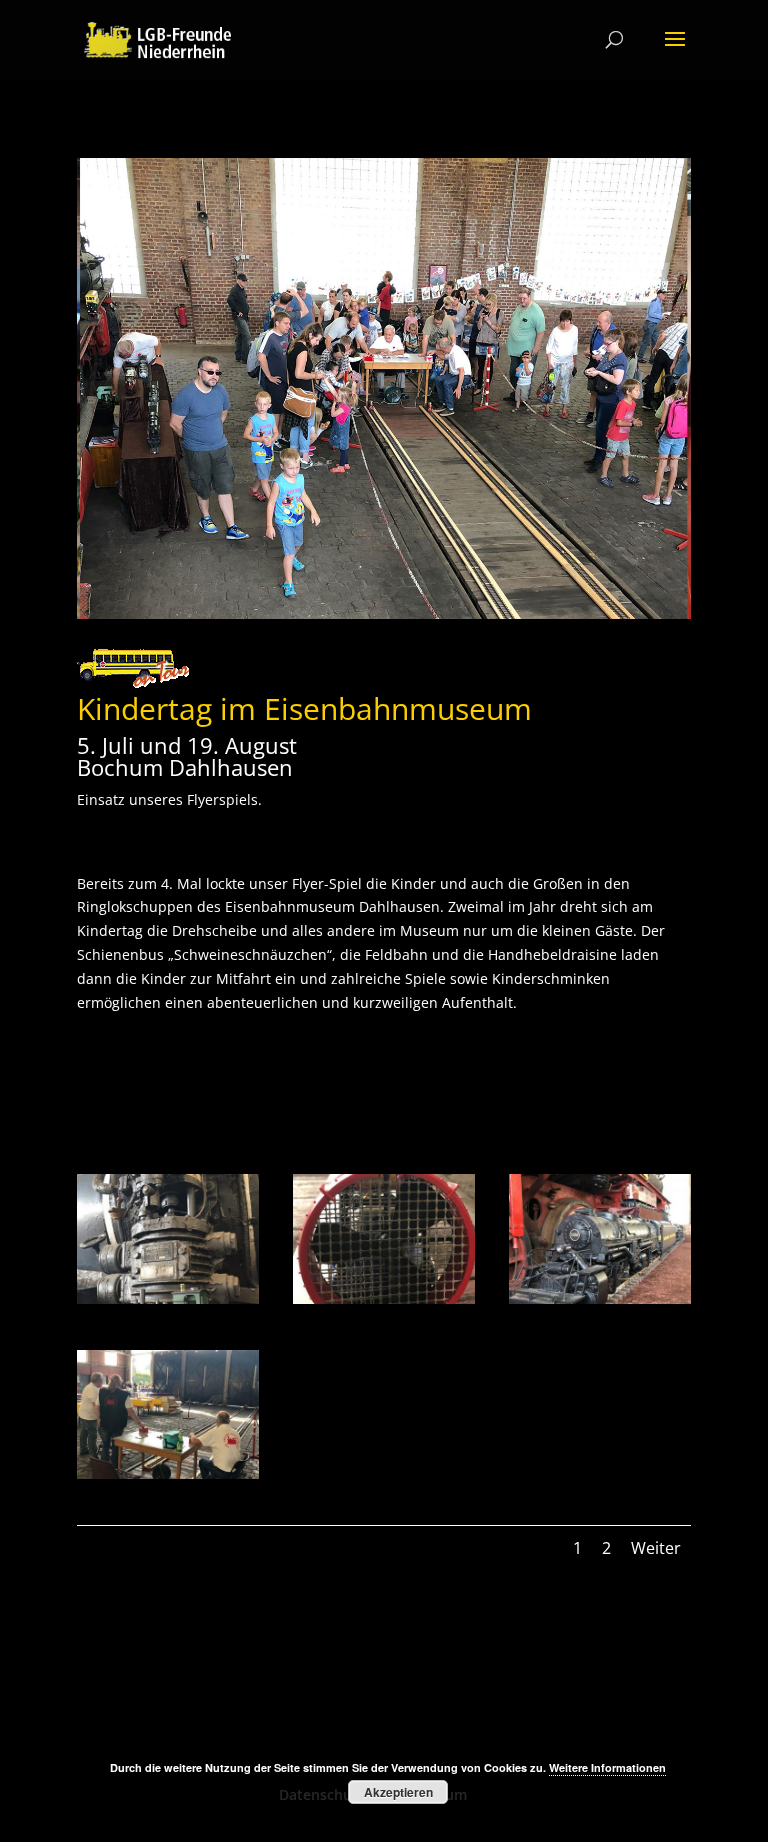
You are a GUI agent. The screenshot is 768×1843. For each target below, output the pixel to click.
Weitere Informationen (607, 1767)
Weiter (656, 1548)
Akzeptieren (398, 1792)
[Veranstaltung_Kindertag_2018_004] (168, 1478)
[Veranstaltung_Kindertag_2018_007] (384, 1303)
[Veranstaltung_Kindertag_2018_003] (600, 1303)
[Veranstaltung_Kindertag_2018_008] (168, 1303)
